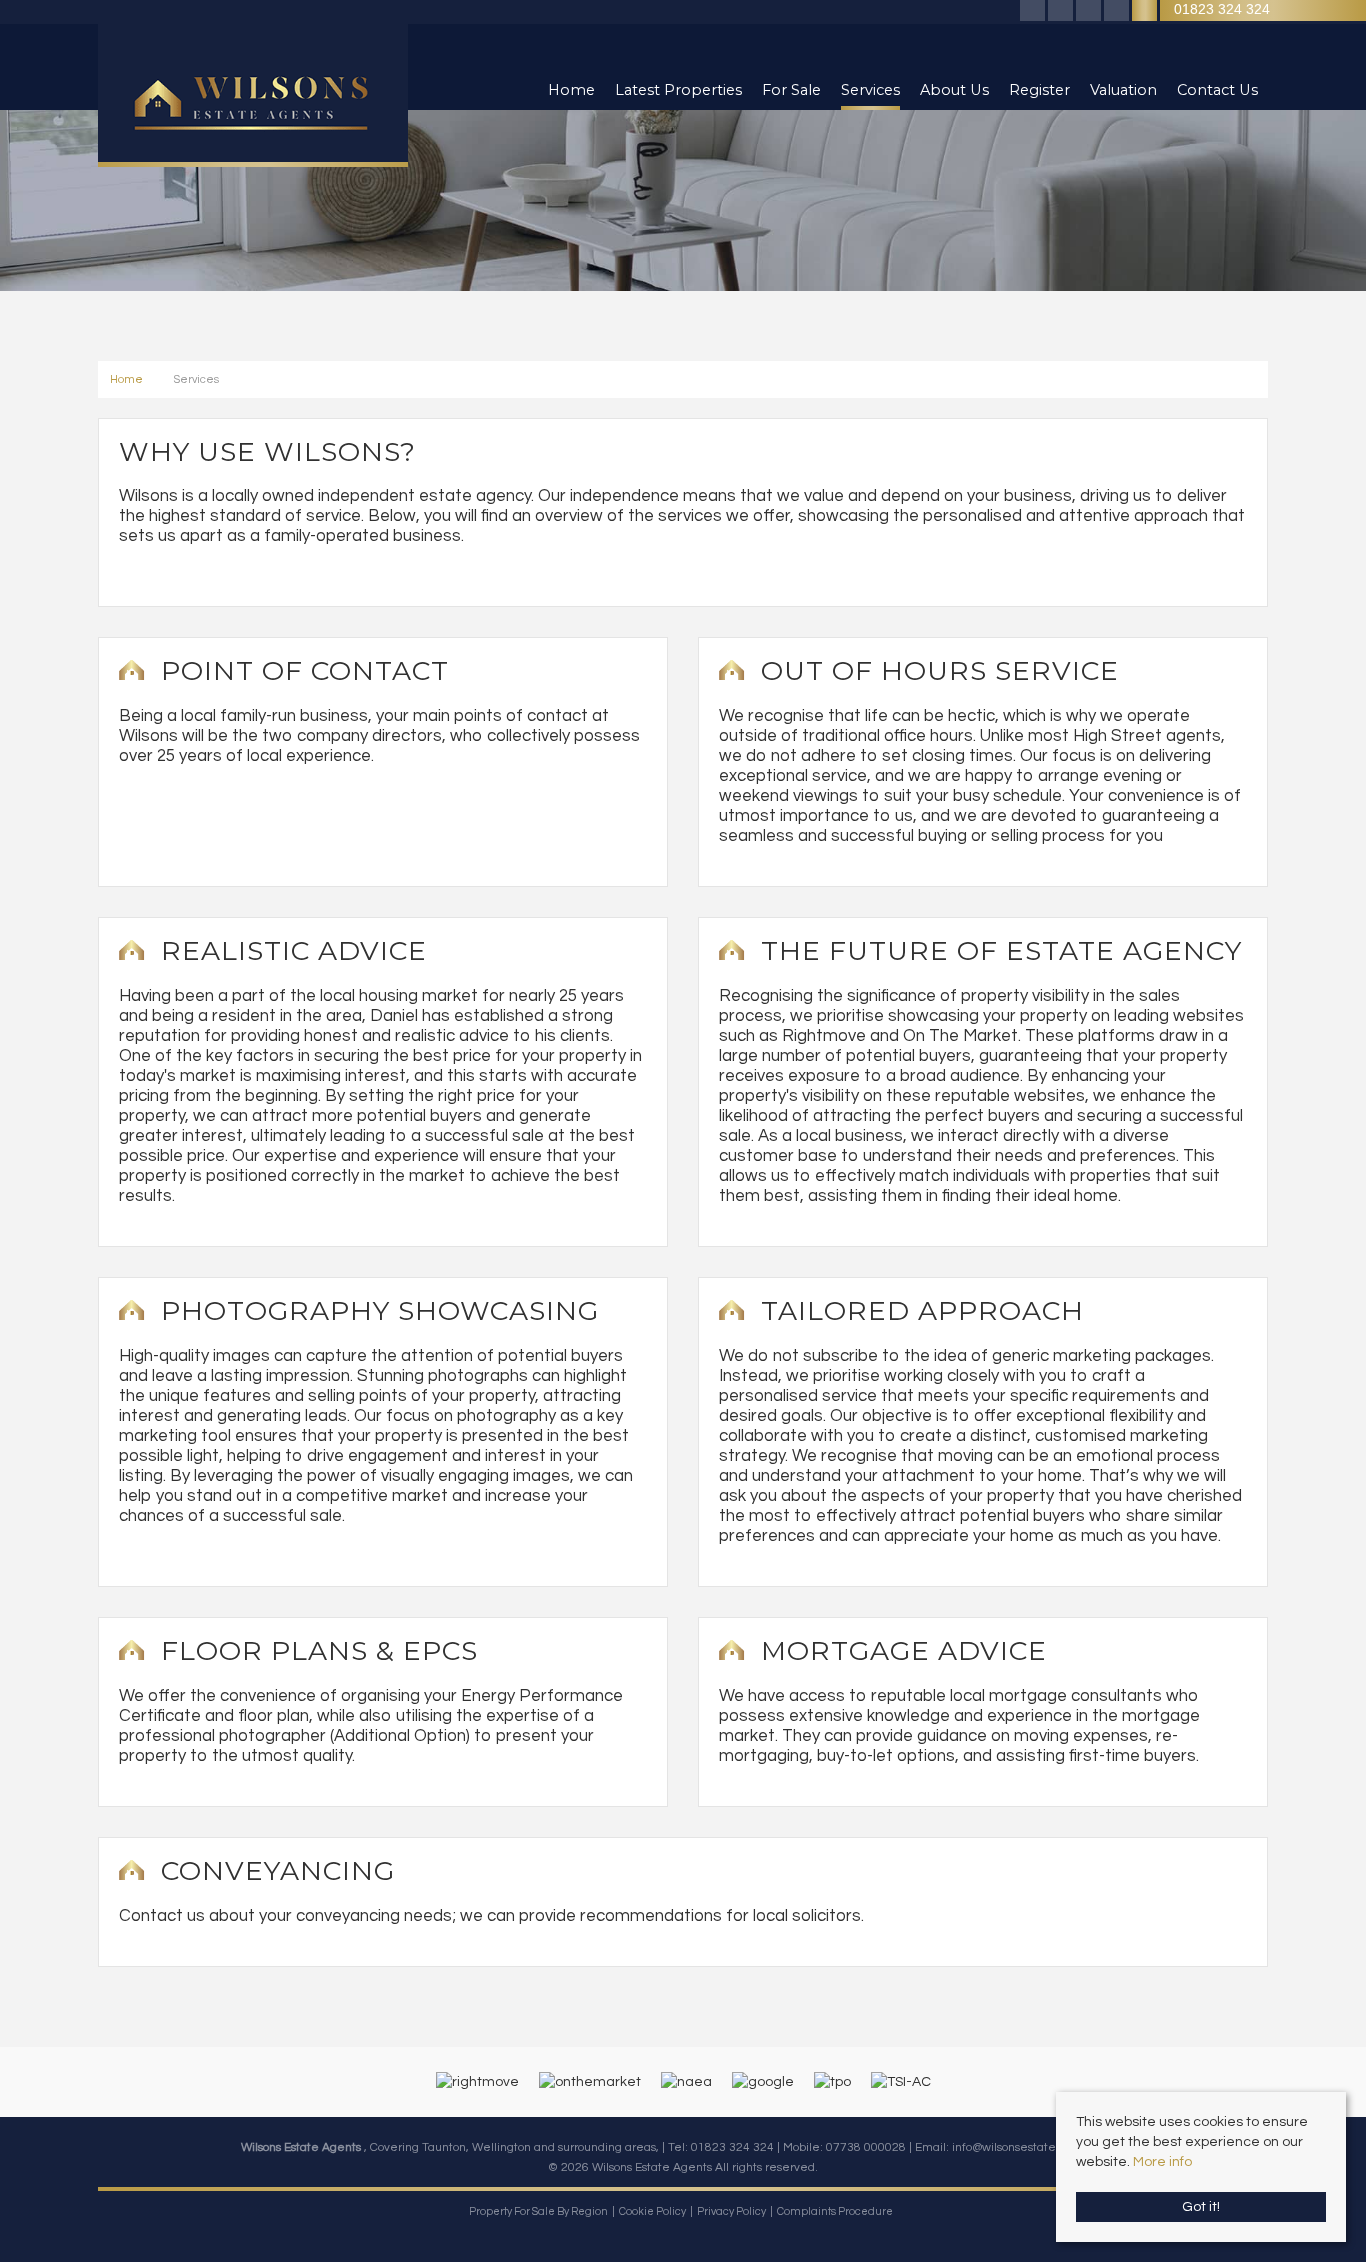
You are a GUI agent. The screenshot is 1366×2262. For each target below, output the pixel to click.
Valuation (1123, 90)
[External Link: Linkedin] (1090, 11)
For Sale (791, 90)
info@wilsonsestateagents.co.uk (1038, 2147)
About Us (954, 90)
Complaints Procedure (835, 2211)
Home (571, 90)
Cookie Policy (652, 2211)
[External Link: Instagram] (1062, 11)
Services (870, 90)
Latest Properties (678, 90)
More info (1162, 2162)
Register (1039, 90)
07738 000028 (866, 2147)
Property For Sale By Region (538, 2211)
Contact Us (1217, 90)
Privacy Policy (731, 2211)
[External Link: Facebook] (1034, 11)
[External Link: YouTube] (1118, 11)
